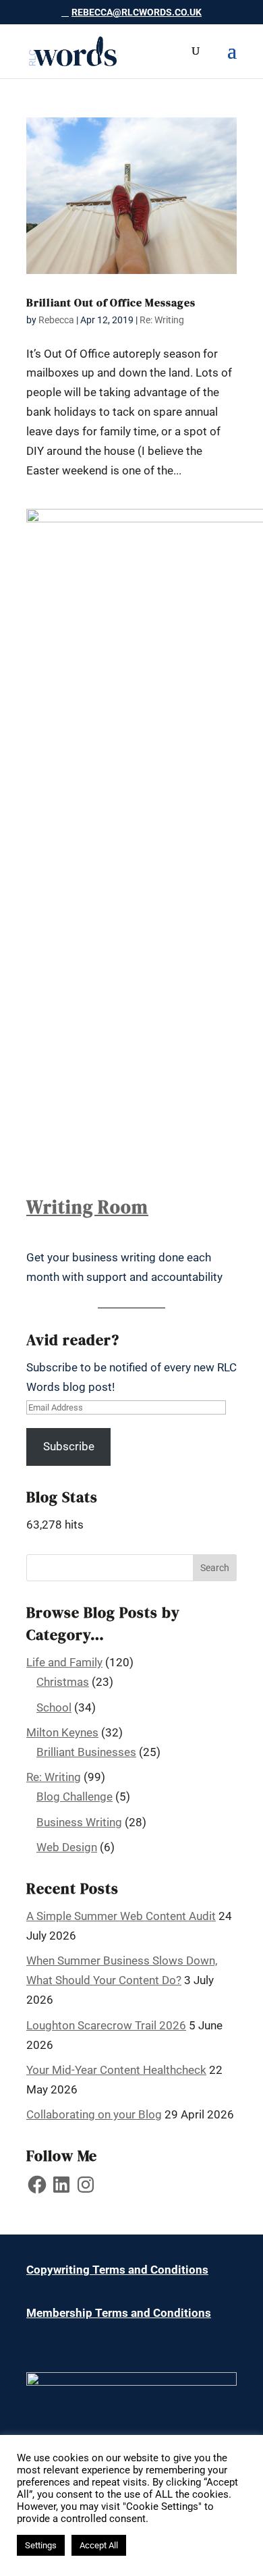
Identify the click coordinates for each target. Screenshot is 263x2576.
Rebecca (56, 320)
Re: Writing (162, 320)
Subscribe (69, 1446)
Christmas (63, 1682)
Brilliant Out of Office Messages (111, 302)
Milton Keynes (62, 1732)
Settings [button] (41, 2545)
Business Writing (79, 1822)
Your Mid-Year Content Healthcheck (116, 2070)
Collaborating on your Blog (94, 2114)
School (54, 1707)
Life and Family (64, 1662)
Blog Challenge (75, 1797)
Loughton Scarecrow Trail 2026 (106, 2025)
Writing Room (87, 1207)
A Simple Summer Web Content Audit (121, 1916)
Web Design (67, 1847)
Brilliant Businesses (86, 1752)
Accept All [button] (99, 2545)
